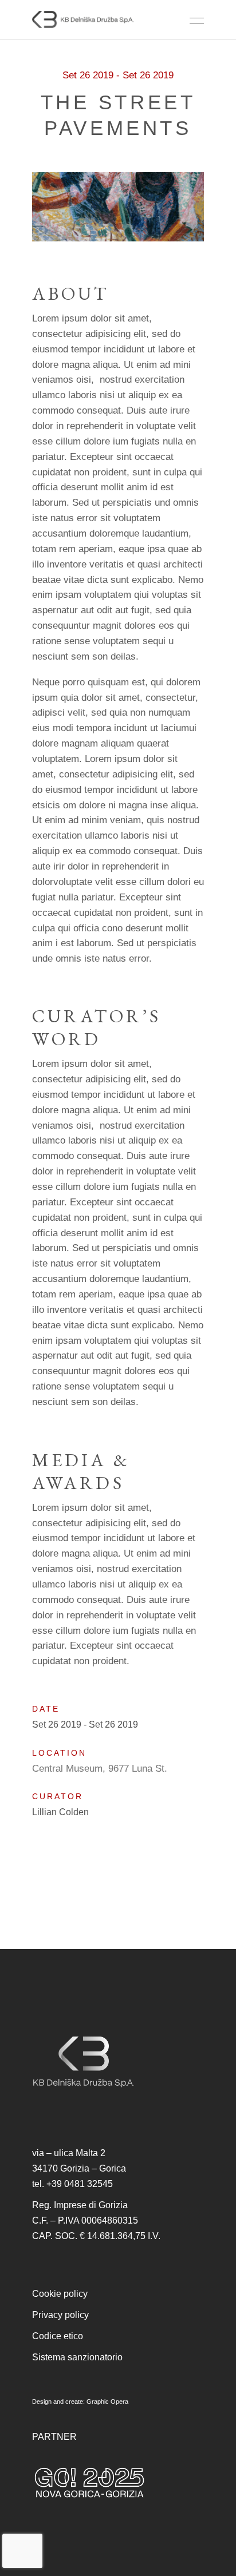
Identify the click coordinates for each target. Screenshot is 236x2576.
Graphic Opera (107, 2402)
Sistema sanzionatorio (77, 2357)
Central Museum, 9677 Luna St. (100, 1769)
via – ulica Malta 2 (69, 2153)
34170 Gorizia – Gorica (79, 2168)
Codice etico (58, 2336)
